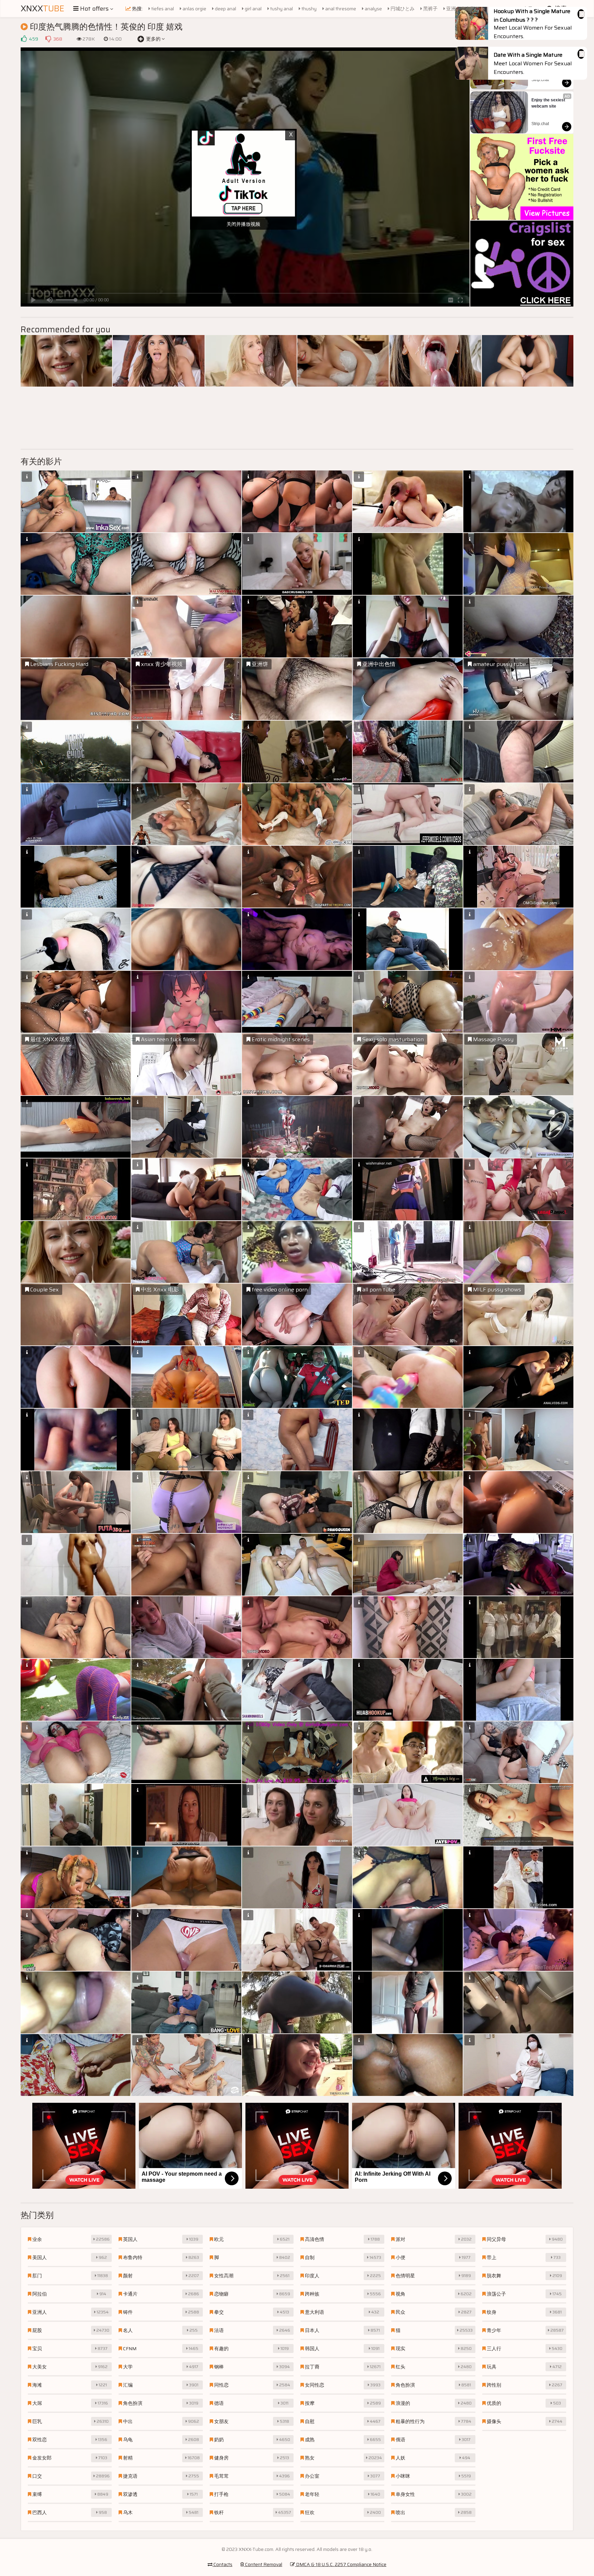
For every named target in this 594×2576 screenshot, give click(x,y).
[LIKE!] (24, 39)
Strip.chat (540, 80)
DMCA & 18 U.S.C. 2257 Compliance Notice (341, 2564)
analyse (373, 9)
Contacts (222, 2564)
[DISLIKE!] (48, 39)
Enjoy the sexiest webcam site (549, 103)
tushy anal (281, 9)
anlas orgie (194, 9)
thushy (309, 9)
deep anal (225, 9)
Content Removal (263, 2564)
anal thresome (340, 9)
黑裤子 (430, 9)
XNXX (42, 9)
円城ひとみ (402, 9)
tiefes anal (162, 9)
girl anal (253, 9)
